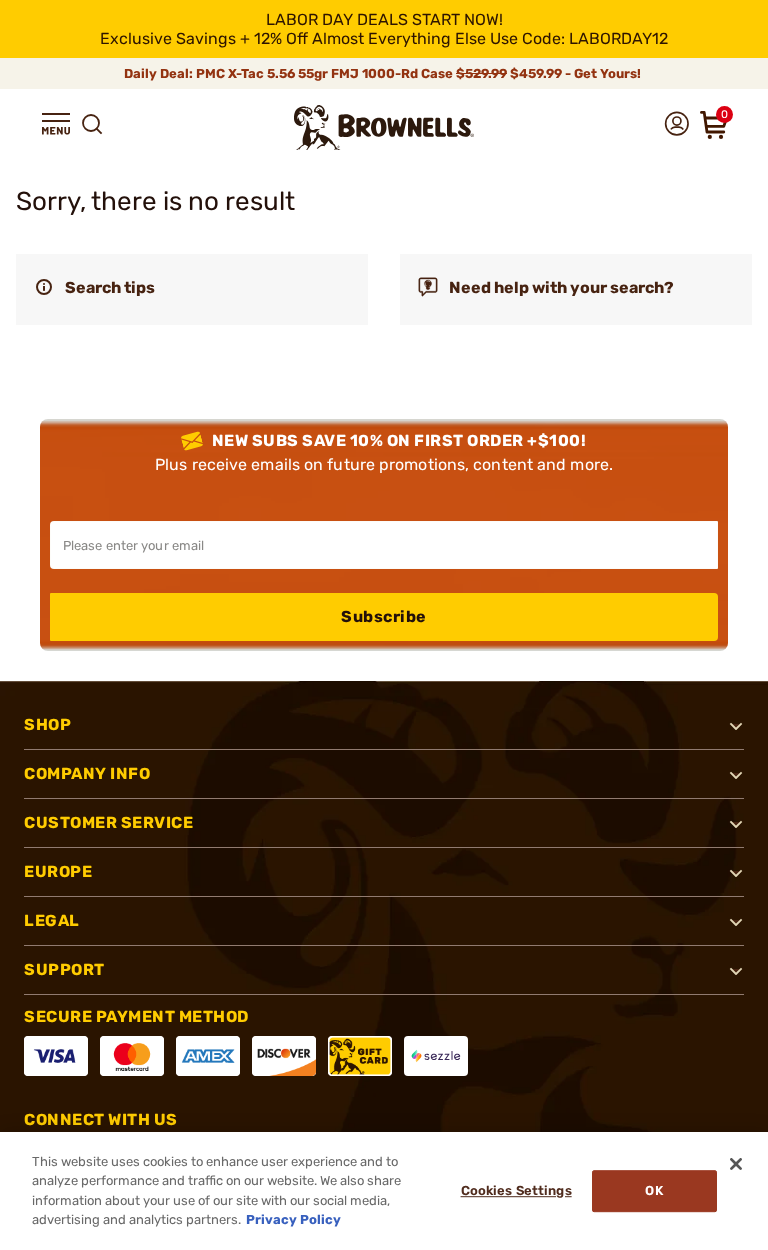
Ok (653, 1190)
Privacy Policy (293, 1219)
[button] (56, 124)
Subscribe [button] (384, 616)
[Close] (736, 1164)
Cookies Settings (516, 1190)
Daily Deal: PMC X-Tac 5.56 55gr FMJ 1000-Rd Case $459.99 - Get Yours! (384, 73)
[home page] (384, 127)
